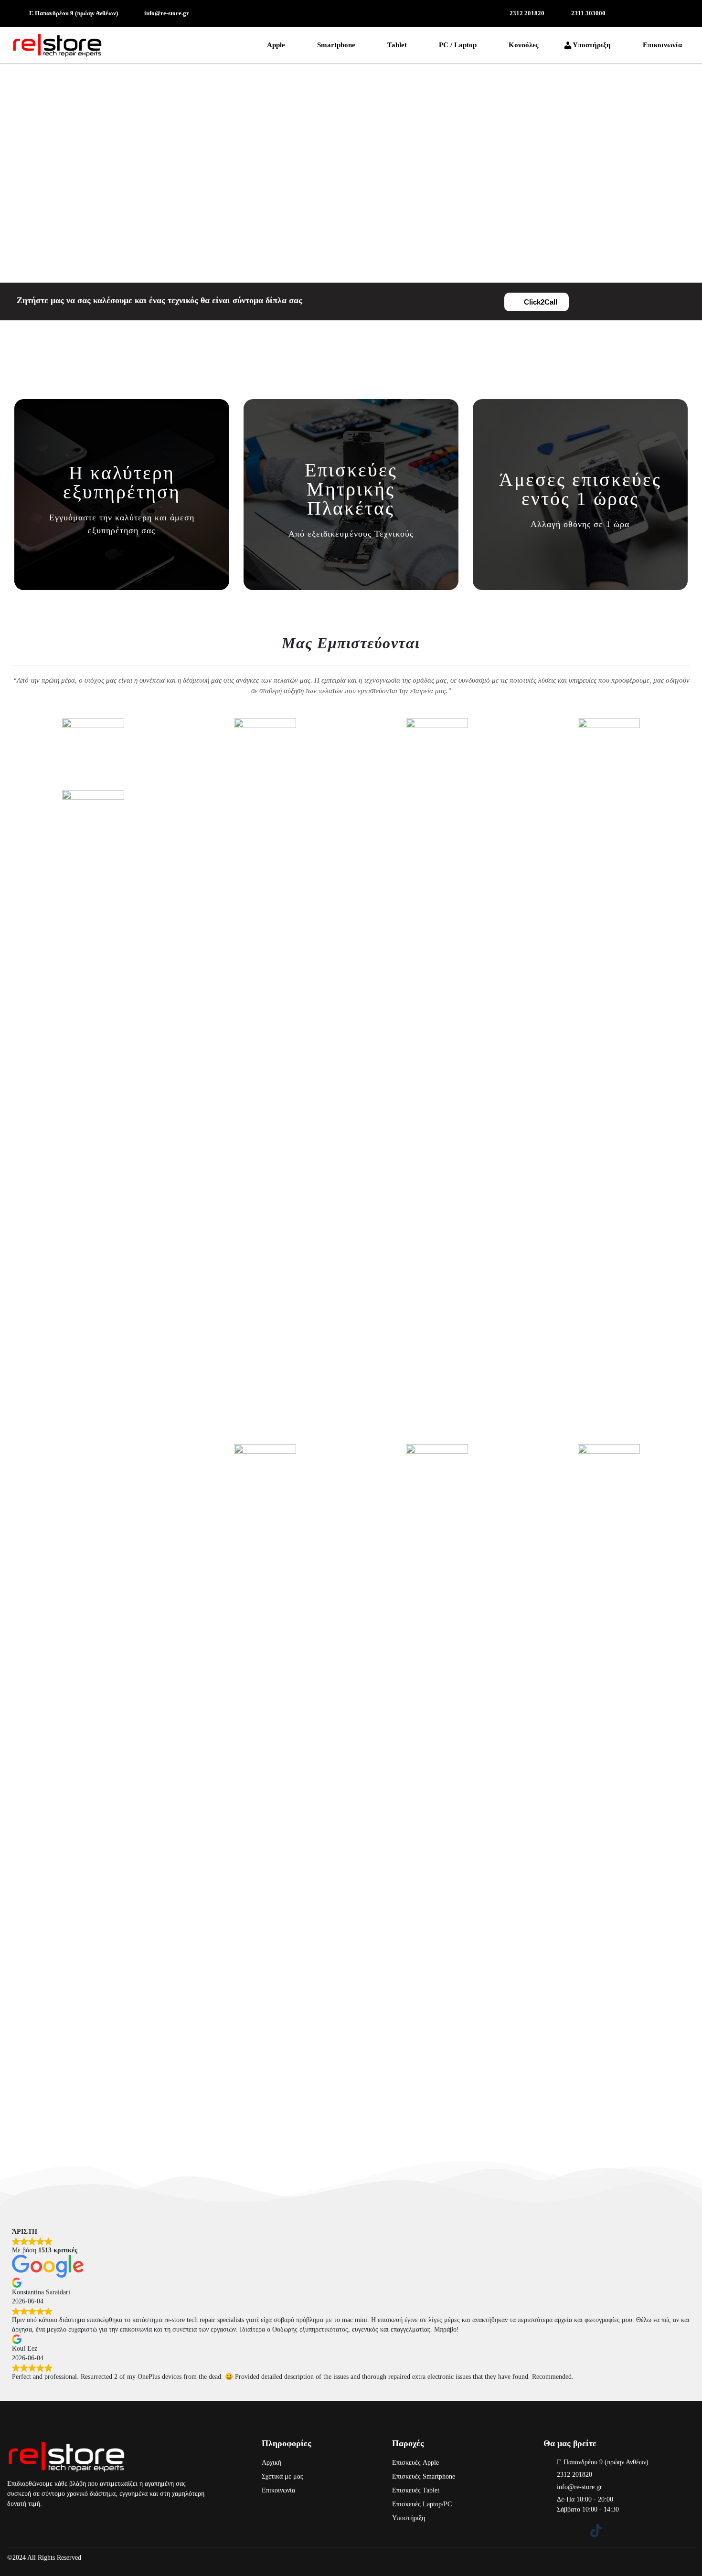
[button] (278, 45)
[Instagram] (573, 2531)
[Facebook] (550, 2531)
